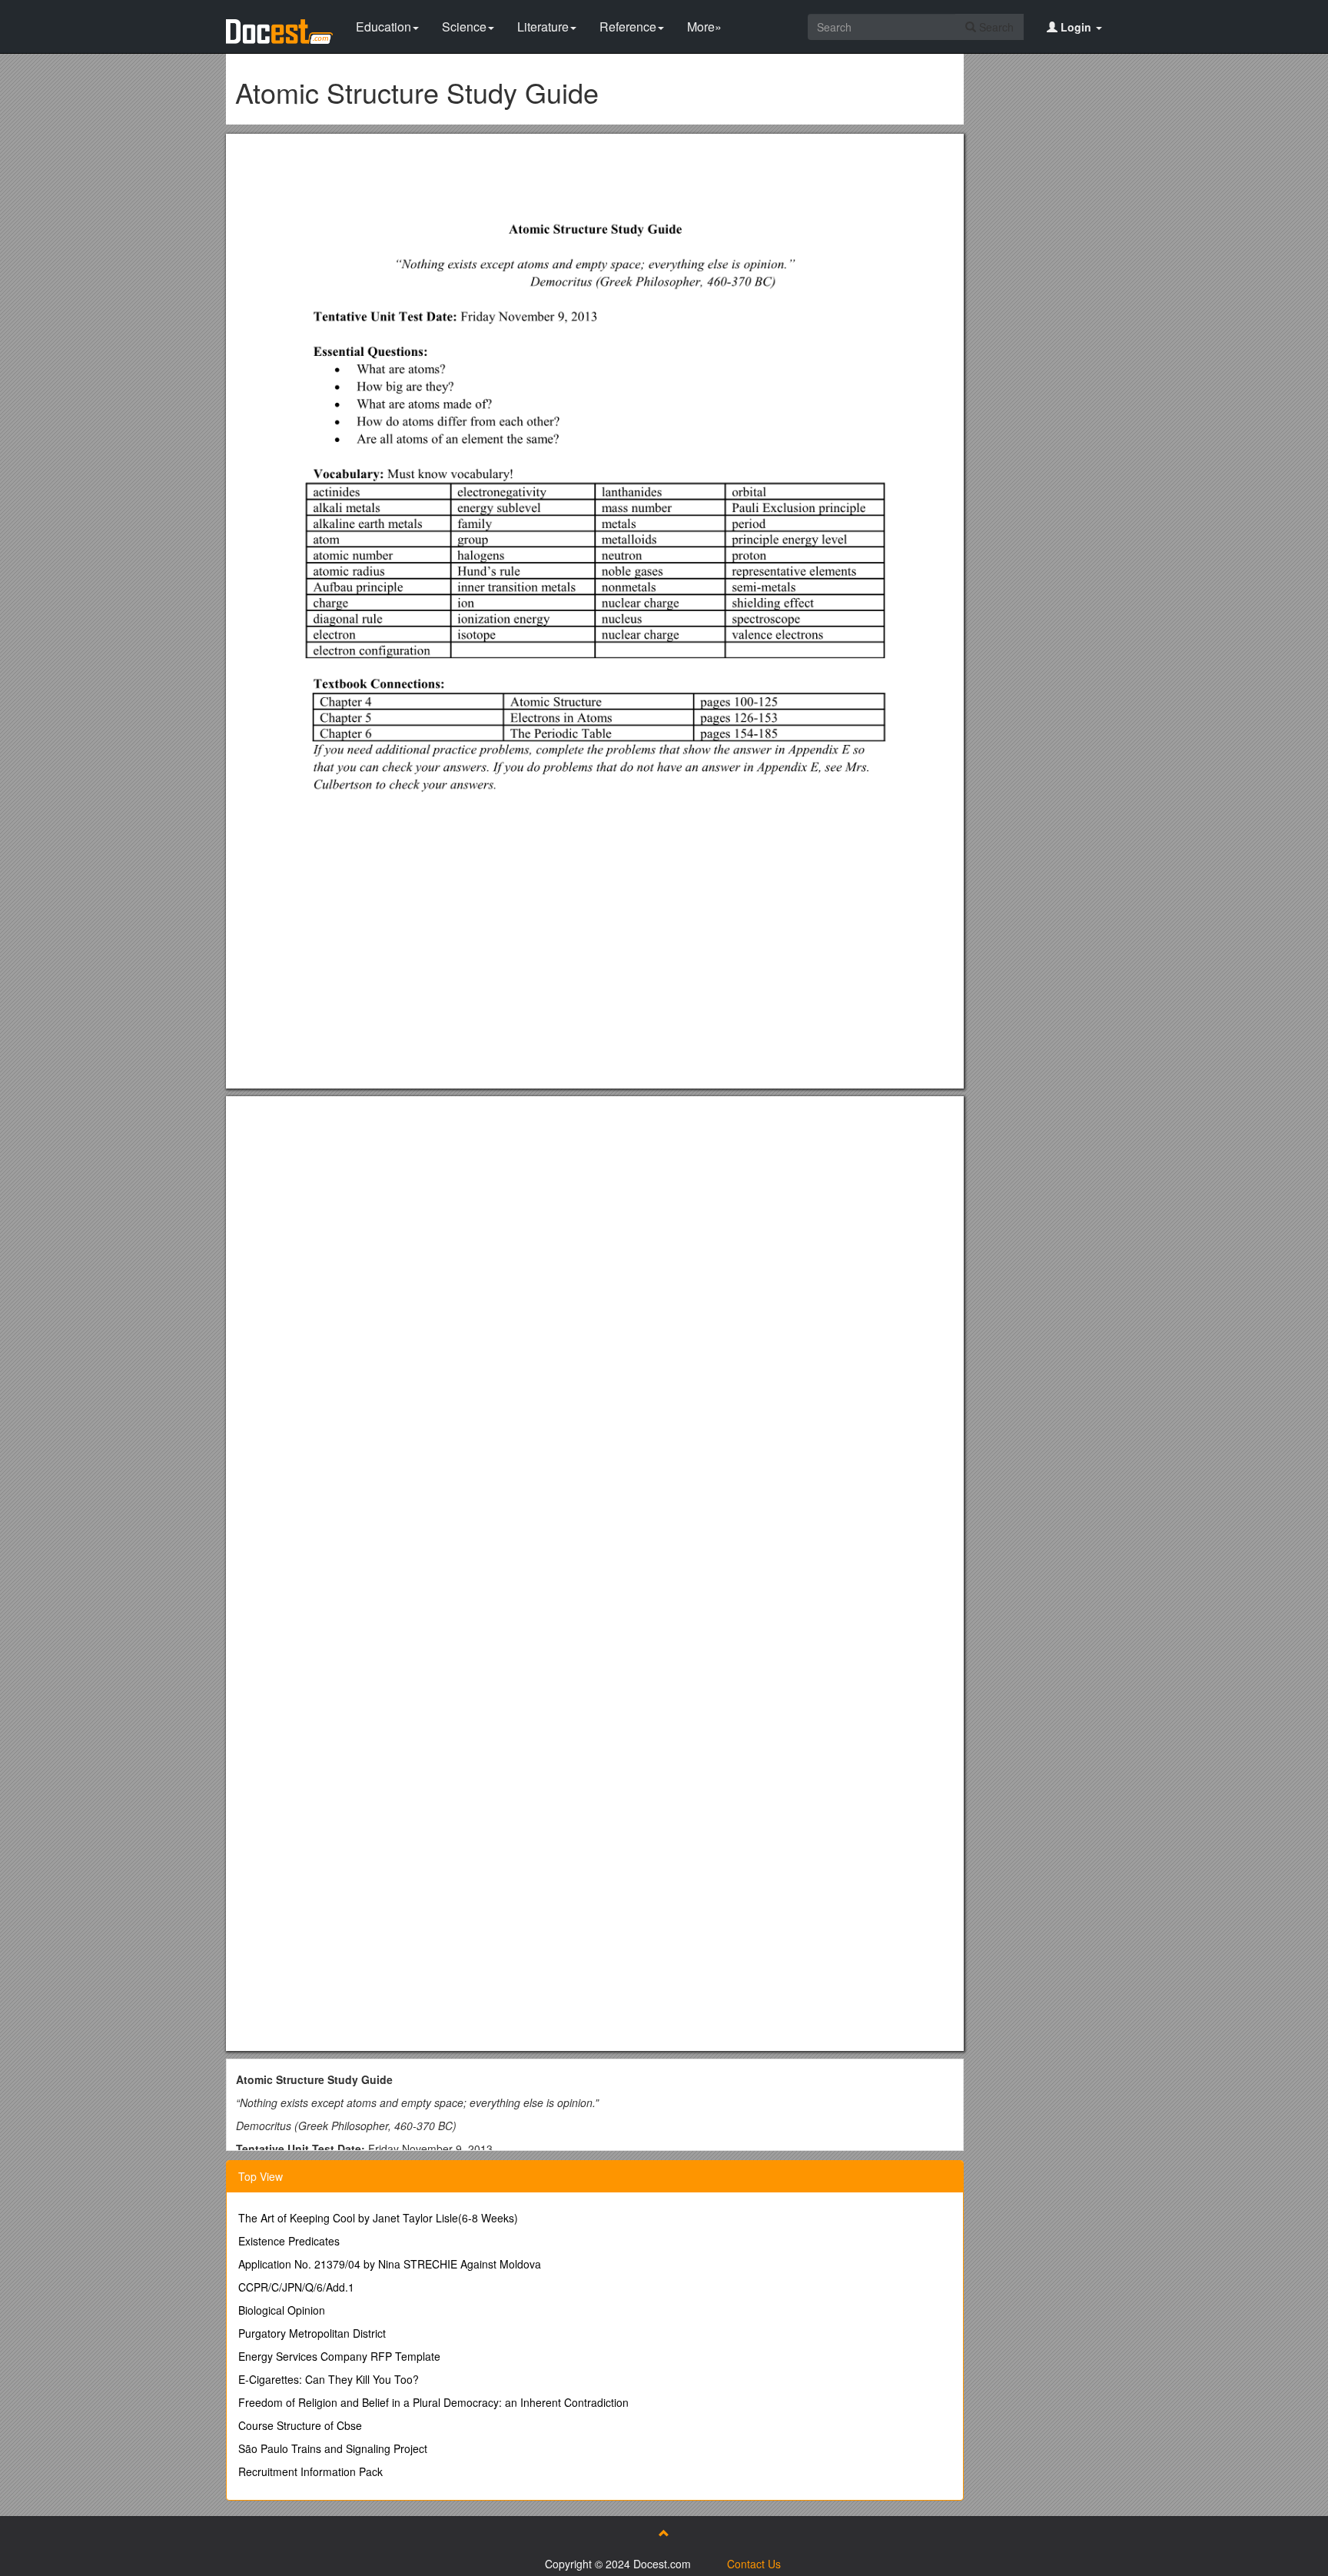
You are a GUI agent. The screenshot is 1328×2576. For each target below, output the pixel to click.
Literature (543, 27)
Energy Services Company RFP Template (339, 2356)
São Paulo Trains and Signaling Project (333, 2448)
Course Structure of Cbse (300, 2425)
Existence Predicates (289, 2241)
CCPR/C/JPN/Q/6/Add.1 (296, 2287)
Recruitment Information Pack (310, 2471)
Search (995, 27)
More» (704, 27)
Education (383, 27)
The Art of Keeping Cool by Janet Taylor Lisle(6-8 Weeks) (378, 2218)
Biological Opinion (282, 2310)
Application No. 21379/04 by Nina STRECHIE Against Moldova (390, 2264)
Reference (628, 27)
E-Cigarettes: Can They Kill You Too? (329, 2379)
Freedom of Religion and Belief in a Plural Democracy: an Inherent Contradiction (433, 2402)
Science (464, 27)
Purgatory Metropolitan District (312, 2333)
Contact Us (754, 2564)
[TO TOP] (664, 2533)
